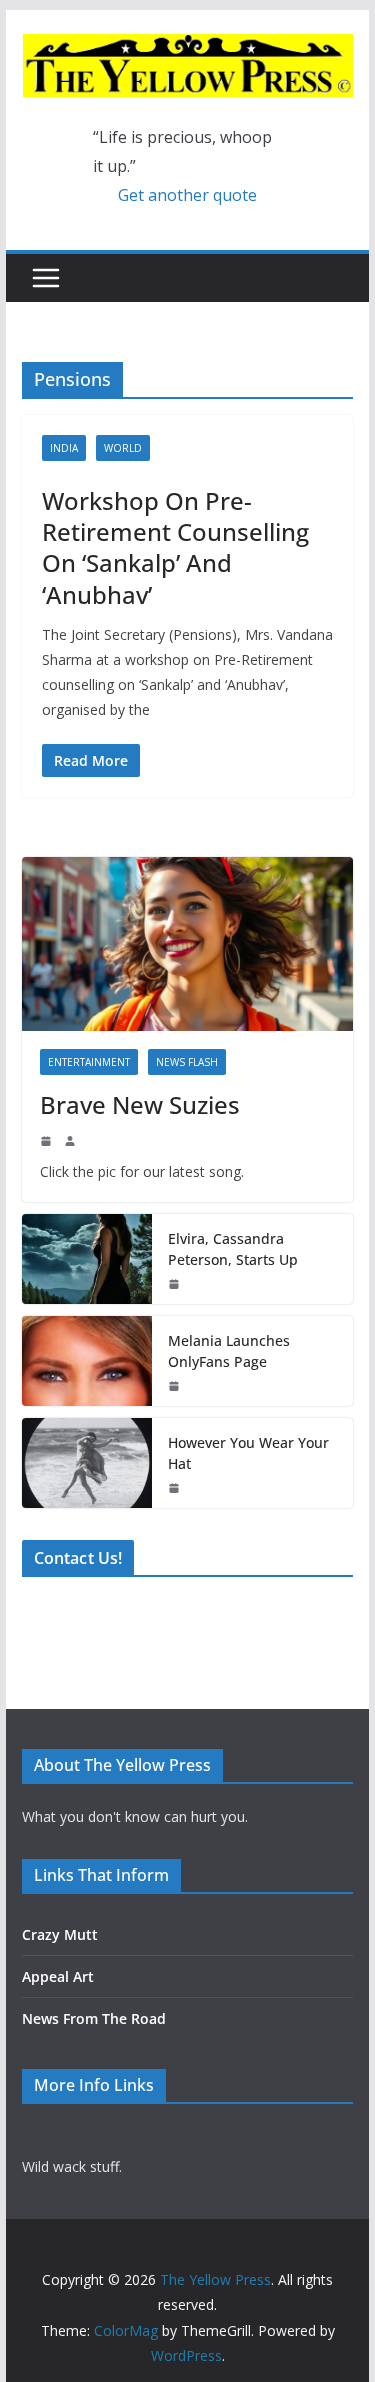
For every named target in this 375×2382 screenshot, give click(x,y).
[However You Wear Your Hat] (87, 1463)
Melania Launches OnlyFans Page (229, 1351)
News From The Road (94, 2018)
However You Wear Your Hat (248, 1453)
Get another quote (187, 195)
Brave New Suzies (140, 1104)
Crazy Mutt (60, 1934)
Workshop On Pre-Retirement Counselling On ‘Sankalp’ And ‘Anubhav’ (175, 547)
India (64, 448)
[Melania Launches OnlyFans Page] (87, 1361)
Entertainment (89, 1062)
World (123, 448)
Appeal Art (58, 1976)
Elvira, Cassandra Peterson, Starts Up (233, 1249)
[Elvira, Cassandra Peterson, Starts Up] (87, 1259)
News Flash (187, 1062)
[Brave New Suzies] (188, 944)
